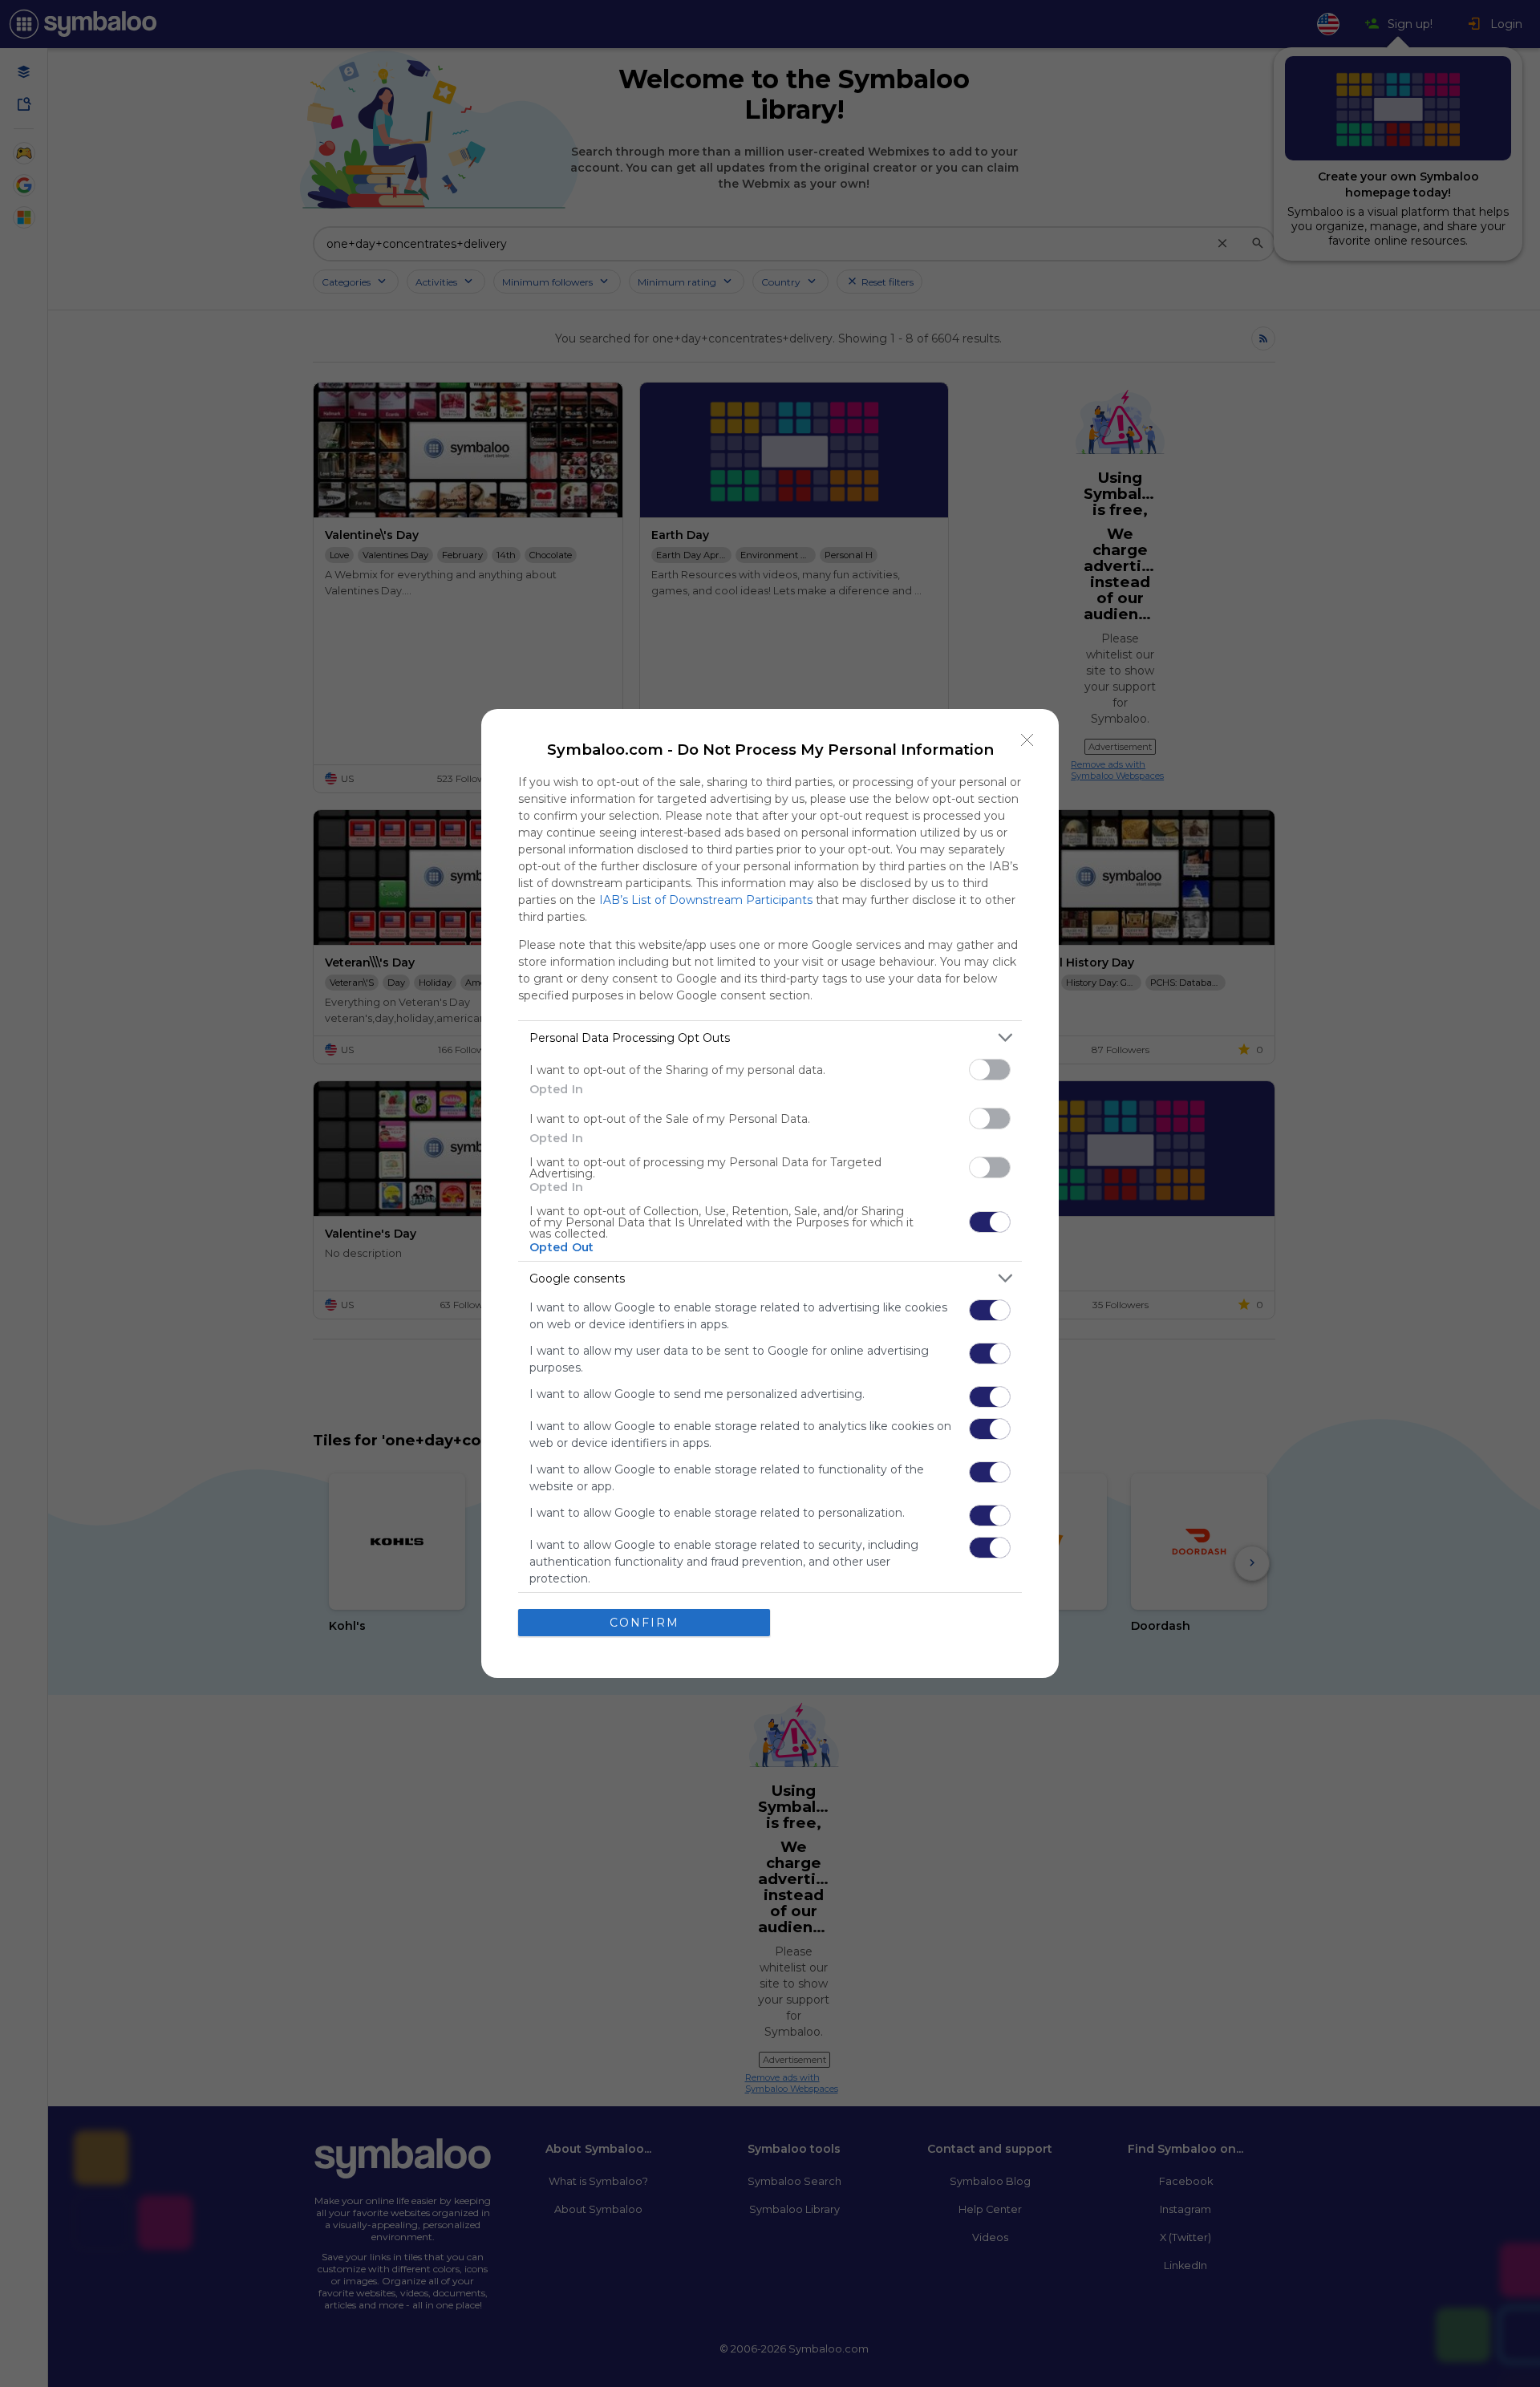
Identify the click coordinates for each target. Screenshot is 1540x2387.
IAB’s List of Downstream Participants (706, 900)
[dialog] (770, 1193)
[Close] (1027, 740)
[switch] (990, 1070)
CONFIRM (644, 1623)
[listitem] (770, 1037)
